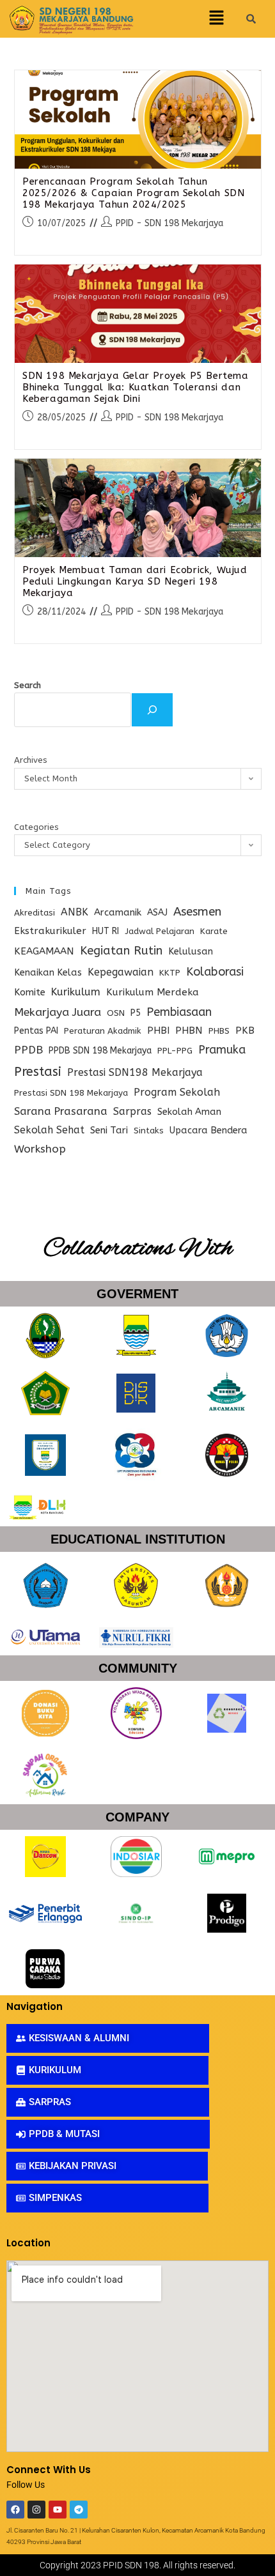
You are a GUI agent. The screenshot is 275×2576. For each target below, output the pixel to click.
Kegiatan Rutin (121, 951)
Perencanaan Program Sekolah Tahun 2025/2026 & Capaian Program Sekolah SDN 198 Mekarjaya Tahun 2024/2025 (133, 193)
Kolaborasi (215, 972)
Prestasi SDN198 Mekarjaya (135, 1072)
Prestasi (38, 1072)
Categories (36, 827)
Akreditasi (35, 913)
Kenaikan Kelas (48, 973)
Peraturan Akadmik (103, 1031)
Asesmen (197, 912)
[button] (216, 19)
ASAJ (157, 913)
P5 (136, 1013)
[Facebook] (15, 2510)
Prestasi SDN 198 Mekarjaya (71, 1093)
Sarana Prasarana (61, 1111)
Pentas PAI (36, 1031)
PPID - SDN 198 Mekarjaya (169, 223)
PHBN (189, 1031)
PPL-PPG (175, 1051)
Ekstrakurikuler (50, 931)
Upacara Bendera (208, 1131)
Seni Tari (109, 1130)
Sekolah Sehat (49, 1130)
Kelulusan (191, 952)
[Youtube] (58, 2510)
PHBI (158, 1031)
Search (27, 685)
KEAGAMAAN (44, 951)
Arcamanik (118, 912)
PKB (245, 1031)
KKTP (170, 973)
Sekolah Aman (189, 1112)
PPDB (28, 1050)
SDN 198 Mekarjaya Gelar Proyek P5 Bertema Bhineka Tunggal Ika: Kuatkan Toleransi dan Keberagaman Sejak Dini (136, 387)
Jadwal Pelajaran (160, 931)
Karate (214, 931)
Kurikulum (76, 992)
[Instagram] (36, 2510)
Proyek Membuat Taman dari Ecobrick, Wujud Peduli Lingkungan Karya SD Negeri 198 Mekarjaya (135, 581)
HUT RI (106, 931)
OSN (116, 1013)
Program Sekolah (177, 1092)
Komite (30, 992)
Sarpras (132, 1111)
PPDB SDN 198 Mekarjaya (100, 1051)
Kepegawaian (121, 972)
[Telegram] (79, 2510)
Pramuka (222, 1050)
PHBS (219, 1031)
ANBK (75, 912)
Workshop (40, 1149)
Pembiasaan (179, 1012)
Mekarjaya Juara (58, 1012)
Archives (31, 760)
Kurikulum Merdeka (153, 992)
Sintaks (149, 1131)
